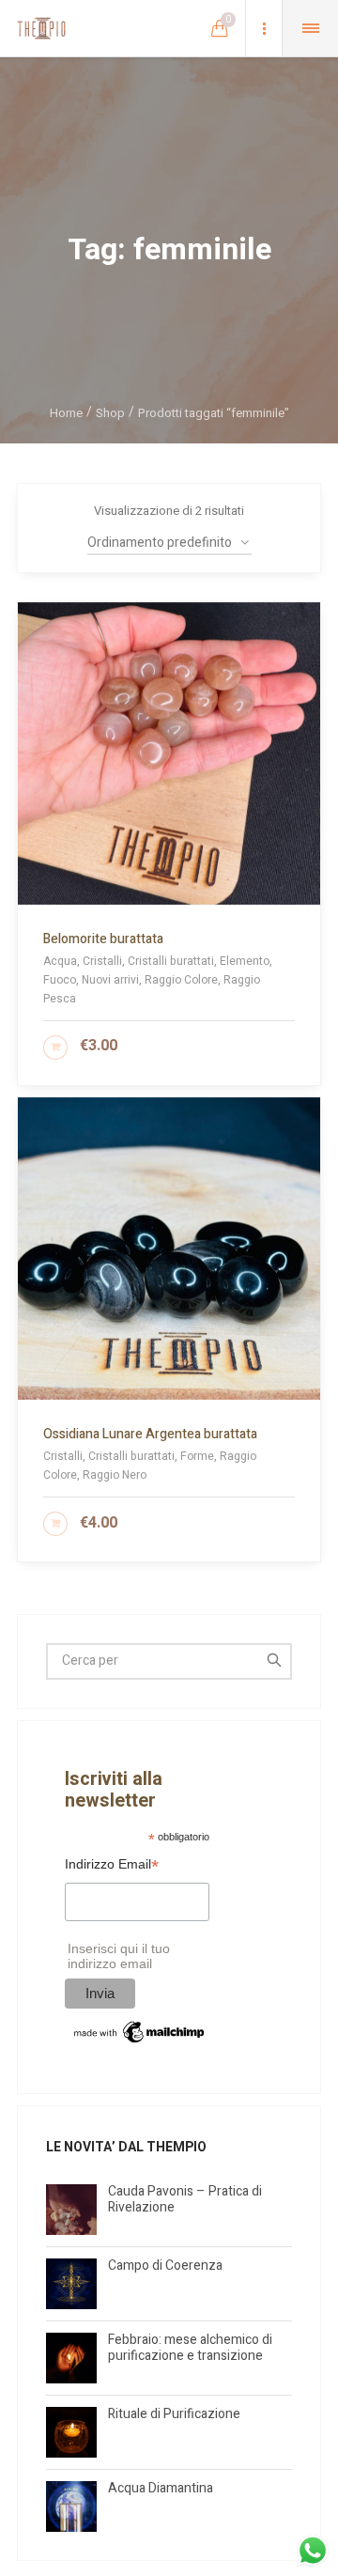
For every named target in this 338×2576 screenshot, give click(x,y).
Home (66, 413)
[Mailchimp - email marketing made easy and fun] (140, 2032)
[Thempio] (41, 28)
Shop (110, 413)
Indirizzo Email (112, 1866)
